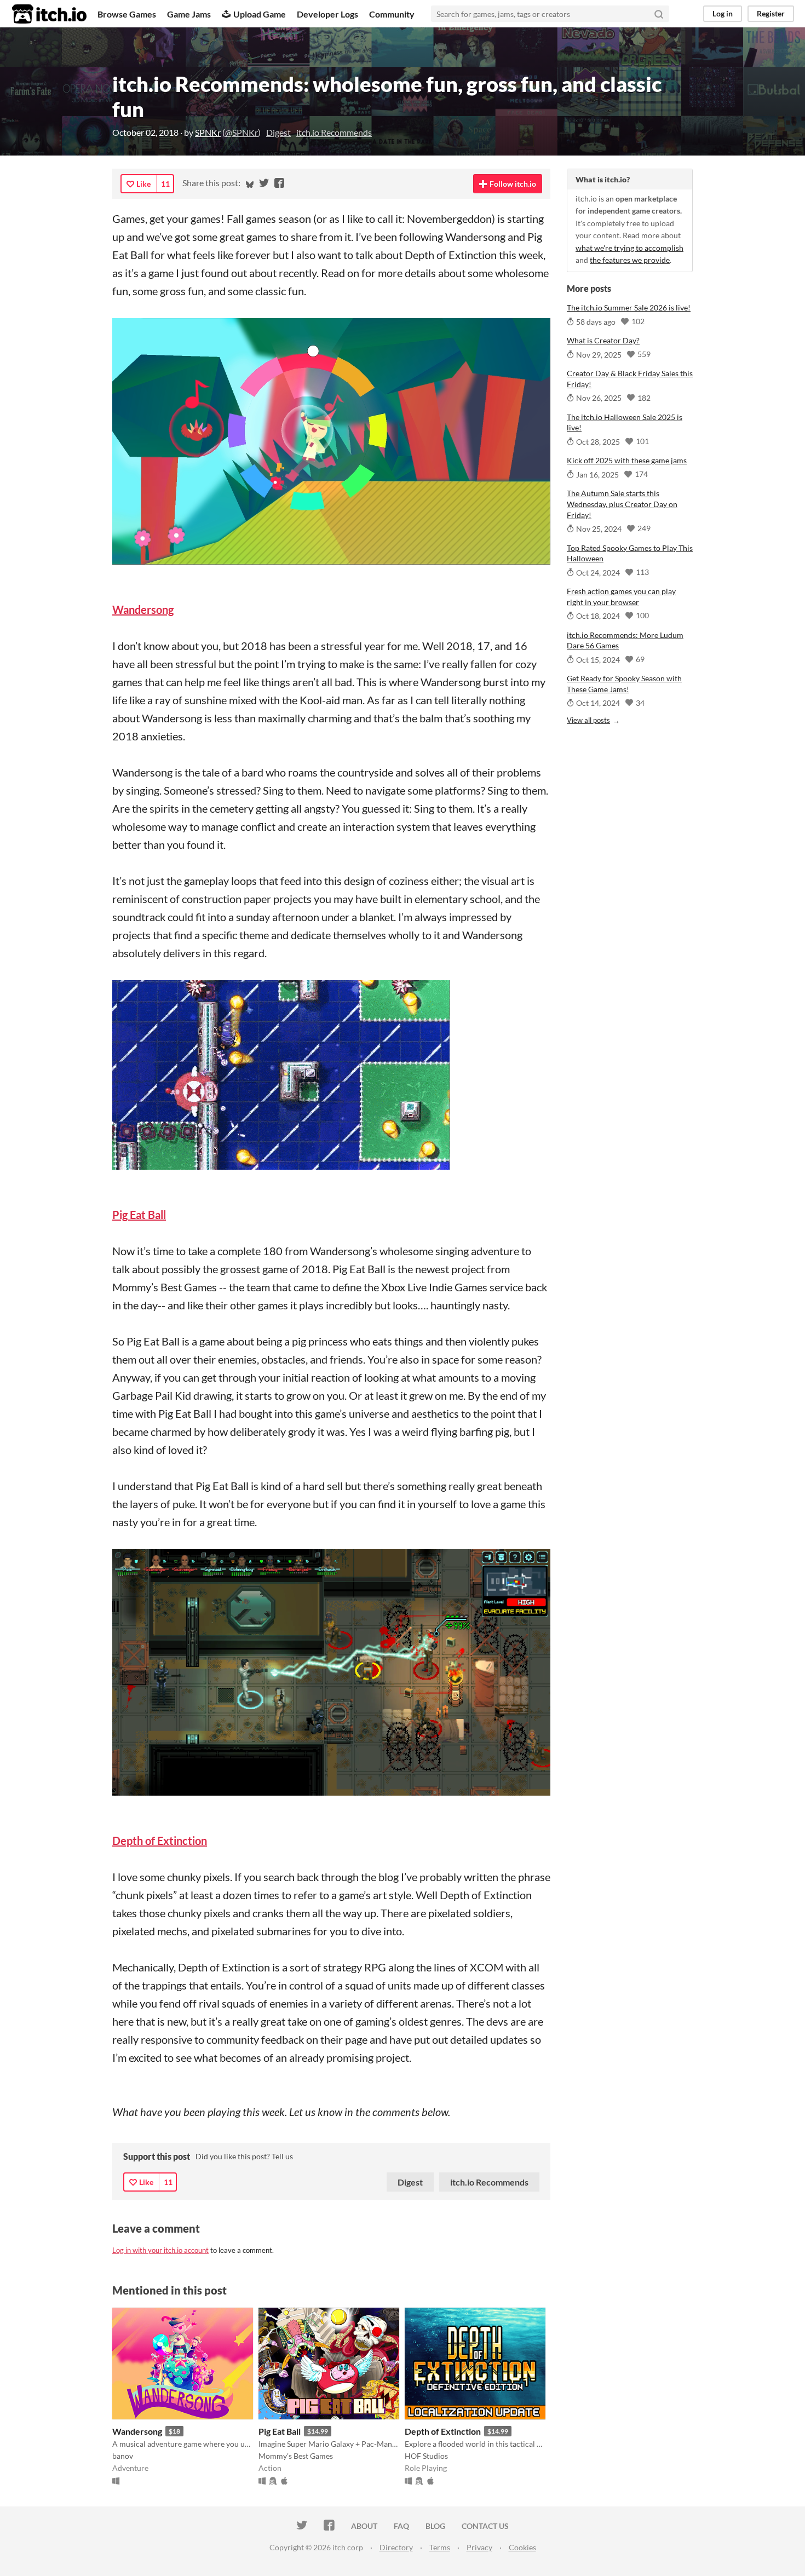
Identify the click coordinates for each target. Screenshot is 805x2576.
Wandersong (137, 2431)
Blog (435, 2526)
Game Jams (189, 14)
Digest (278, 132)
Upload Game (260, 14)
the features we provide (630, 260)
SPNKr (208, 132)
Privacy (479, 2547)
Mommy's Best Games (296, 2456)
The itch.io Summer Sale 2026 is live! (629, 307)
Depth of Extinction (443, 2431)
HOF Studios (426, 2456)
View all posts (588, 720)
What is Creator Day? (603, 340)
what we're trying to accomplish (629, 248)
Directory (396, 2547)
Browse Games (127, 14)
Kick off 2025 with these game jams (627, 460)
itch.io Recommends (334, 132)
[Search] (659, 14)
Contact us (485, 2526)
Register (771, 13)
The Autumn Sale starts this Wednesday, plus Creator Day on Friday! (622, 504)
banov (123, 2456)
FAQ (401, 2526)
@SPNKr (242, 132)
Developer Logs (327, 14)
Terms (440, 2547)
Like (143, 184)
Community (392, 14)
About (364, 2526)
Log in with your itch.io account (160, 2250)
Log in (723, 13)
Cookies (522, 2547)
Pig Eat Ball (280, 2431)
